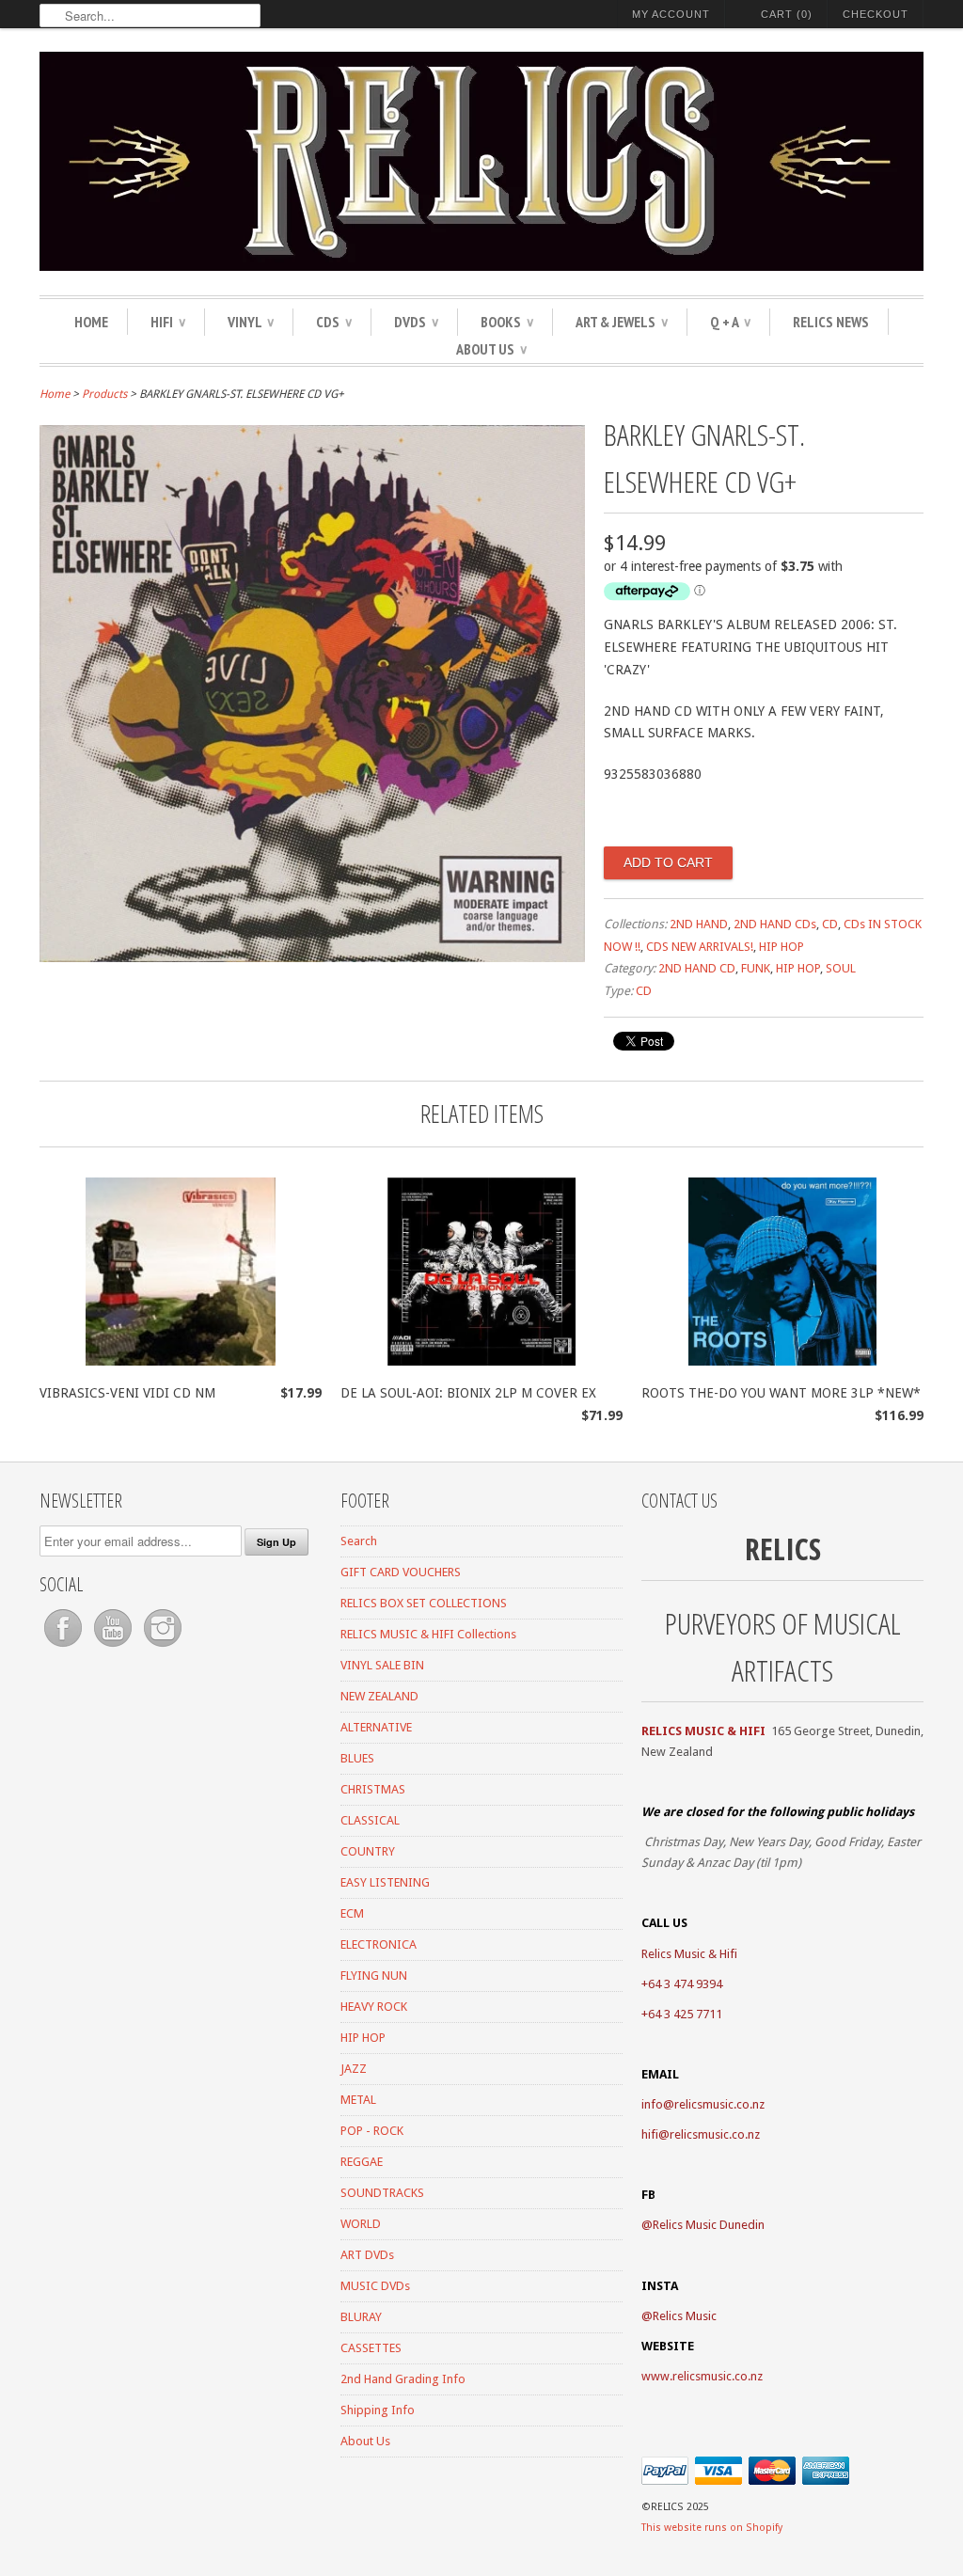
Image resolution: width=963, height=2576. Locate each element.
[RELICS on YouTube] (114, 1647)
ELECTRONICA (379, 1944)
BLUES (357, 1758)
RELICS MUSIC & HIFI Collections (428, 1634)
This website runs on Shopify (712, 2528)
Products (104, 394)
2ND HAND (699, 924)
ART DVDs (367, 2255)
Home (91, 322)
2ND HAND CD (697, 968)
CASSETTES (371, 2348)
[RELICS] (481, 164)
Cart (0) (787, 14)
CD (830, 924)
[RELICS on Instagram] (163, 1647)
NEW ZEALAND (379, 1696)
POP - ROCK (372, 2131)
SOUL (841, 968)
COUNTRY (368, 1851)
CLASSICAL (370, 1820)
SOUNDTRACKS (382, 2193)
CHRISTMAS (373, 1789)
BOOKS (507, 322)
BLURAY (361, 2317)
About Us (491, 349)
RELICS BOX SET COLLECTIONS (424, 1603)
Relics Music (685, 2316)
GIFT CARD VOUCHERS (401, 1572)
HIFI (168, 322)
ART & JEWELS (622, 322)
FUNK (756, 968)
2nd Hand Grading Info (403, 2379)
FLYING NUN (374, 1975)
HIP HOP (781, 947)
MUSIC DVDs (375, 2286)
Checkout (876, 14)
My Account (671, 14)
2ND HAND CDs (775, 924)
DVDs (416, 322)
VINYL (251, 322)
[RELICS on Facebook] (64, 1647)
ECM (352, 1913)
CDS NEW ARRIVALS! (700, 947)
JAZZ (354, 2069)
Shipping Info (378, 2410)
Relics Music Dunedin (709, 2225)
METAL (358, 2100)
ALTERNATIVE (376, 1727)
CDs (334, 322)
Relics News (831, 322)
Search (359, 1541)
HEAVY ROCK (374, 2007)
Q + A (730, 322)
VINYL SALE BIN (382, 1665)
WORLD (361, 2224)
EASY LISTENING (385, 1882)
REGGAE (362, 2162)
